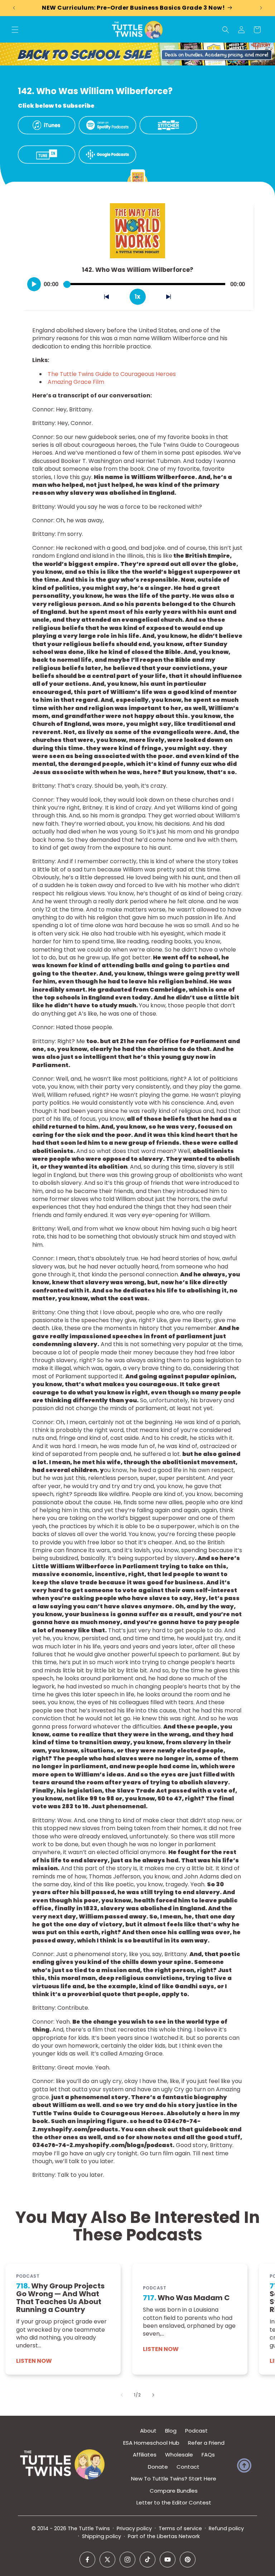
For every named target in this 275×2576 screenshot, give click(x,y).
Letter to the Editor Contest (174, 2502)
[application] (137, 282)
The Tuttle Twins (89, 2528)
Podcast (196, 2431)
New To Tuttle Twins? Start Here (174, 2479)
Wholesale (179, 2455)
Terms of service (180, 2528)
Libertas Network (178, 2536)
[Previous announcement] (14, 8)
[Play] (34, 284)
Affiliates (145, 2455)
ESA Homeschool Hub (151, 2443)
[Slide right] (153, 2395)
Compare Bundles (174, 2491)
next (172, 298)
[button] (15, 30)
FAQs (208, 2455)
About (148, 2431)
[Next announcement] (261, 8)
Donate (158, 2467)
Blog (171, 2431)
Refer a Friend (206, 2443)
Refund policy (226, 2528)
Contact (188, 2467)
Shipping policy (102, 2536)
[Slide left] (122, 2395)
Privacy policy (134, 2528)
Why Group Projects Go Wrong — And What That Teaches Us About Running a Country (60, 2298)
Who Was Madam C (186, 2298)
